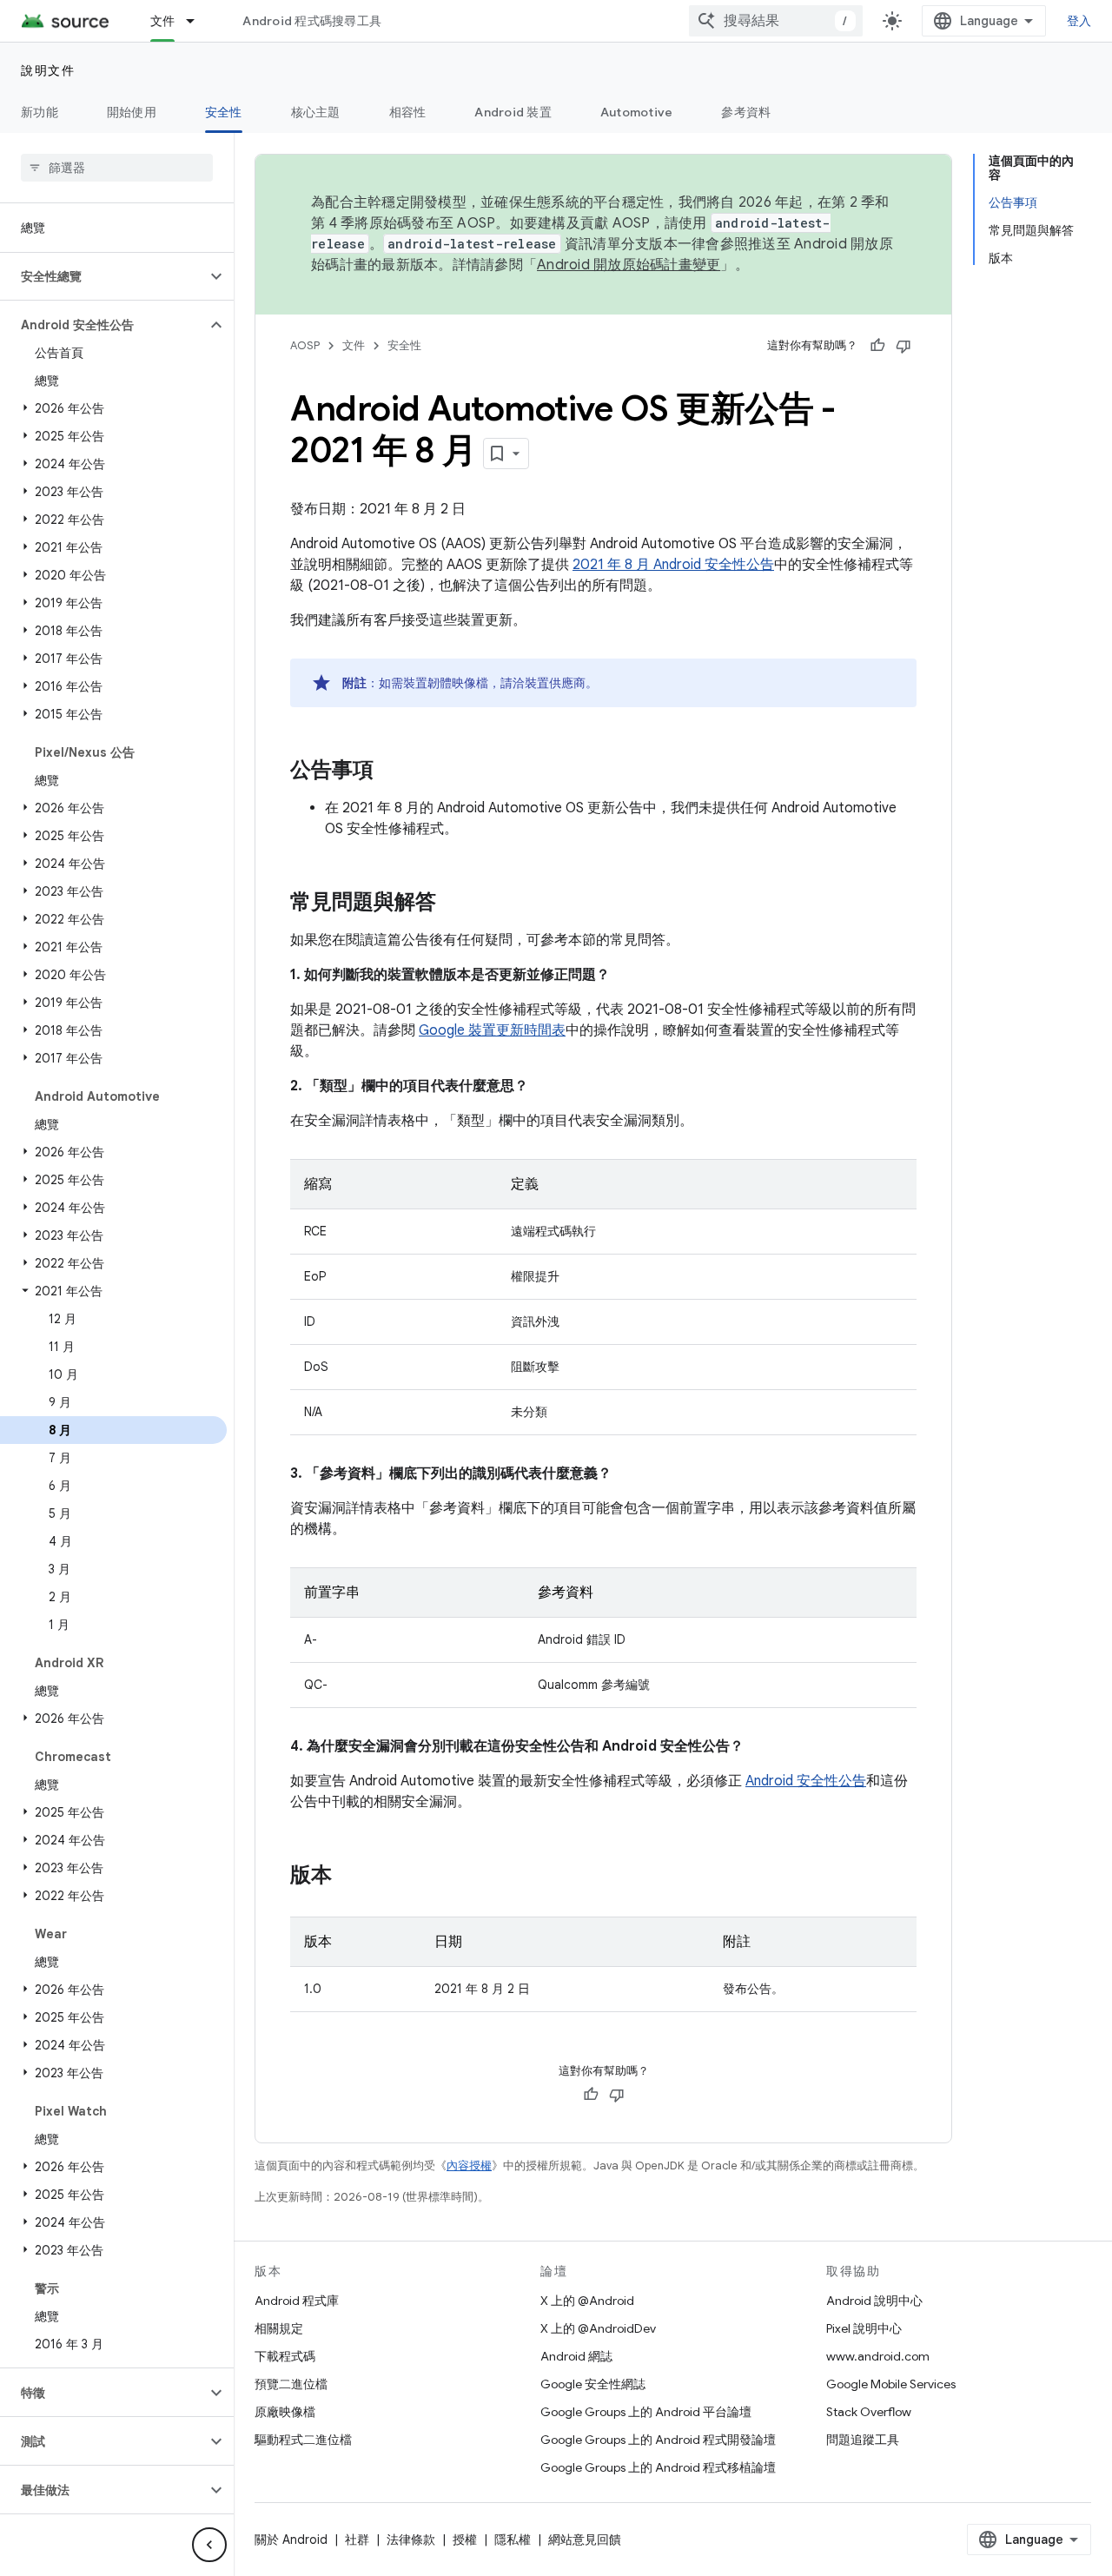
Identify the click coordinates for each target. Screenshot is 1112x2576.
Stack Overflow (869, 2412)
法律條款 (411, 2540)
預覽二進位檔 (291, 2384)
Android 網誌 (576, 2356)
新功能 (40, 112)
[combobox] (776, 21)
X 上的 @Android (587, 2301)
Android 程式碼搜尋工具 (312, 21)
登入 (1079, 21)
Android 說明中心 (874, 2301)
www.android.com (878, 2356)
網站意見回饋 (585, 2540)
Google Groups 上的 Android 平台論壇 (646, 2412)
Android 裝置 (513, 112)
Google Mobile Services (891, 2384)
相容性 (408, 112)
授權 (465, 2540)
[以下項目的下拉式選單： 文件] (198, 21)
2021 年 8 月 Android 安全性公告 (673, 565)
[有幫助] (877, 346)
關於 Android (291, 2540)
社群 (357, 2540)
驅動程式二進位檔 (303, 2440)
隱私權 (513, 2540)
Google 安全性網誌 (593, 2384)
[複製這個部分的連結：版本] (349, 1877)
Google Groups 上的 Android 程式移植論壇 (658, 2467)
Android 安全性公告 (806, 1781)
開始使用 (132, 112)
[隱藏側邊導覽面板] (209, 2545)
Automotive (637, 112)
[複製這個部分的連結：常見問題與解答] (453, 904)
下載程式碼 (285, 2356)
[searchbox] (117, 168)
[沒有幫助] (903, 346)
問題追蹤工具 (863, 2440)
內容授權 (469, 2165)
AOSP (305, 345)
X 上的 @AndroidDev (598, 2328)
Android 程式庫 (297, 2301)
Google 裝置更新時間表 (492, 1030)
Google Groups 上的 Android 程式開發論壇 (658, 2440)
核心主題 (316, 112)
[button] (103, 276)
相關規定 (279, 2328)
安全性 (224, 112)
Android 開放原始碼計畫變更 (629, 265)
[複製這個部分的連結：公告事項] (391, 771)
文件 (163, 21)
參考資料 (746, 112)
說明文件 (48, 70)
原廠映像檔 (285, 2412)
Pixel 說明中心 (864, 2328)
